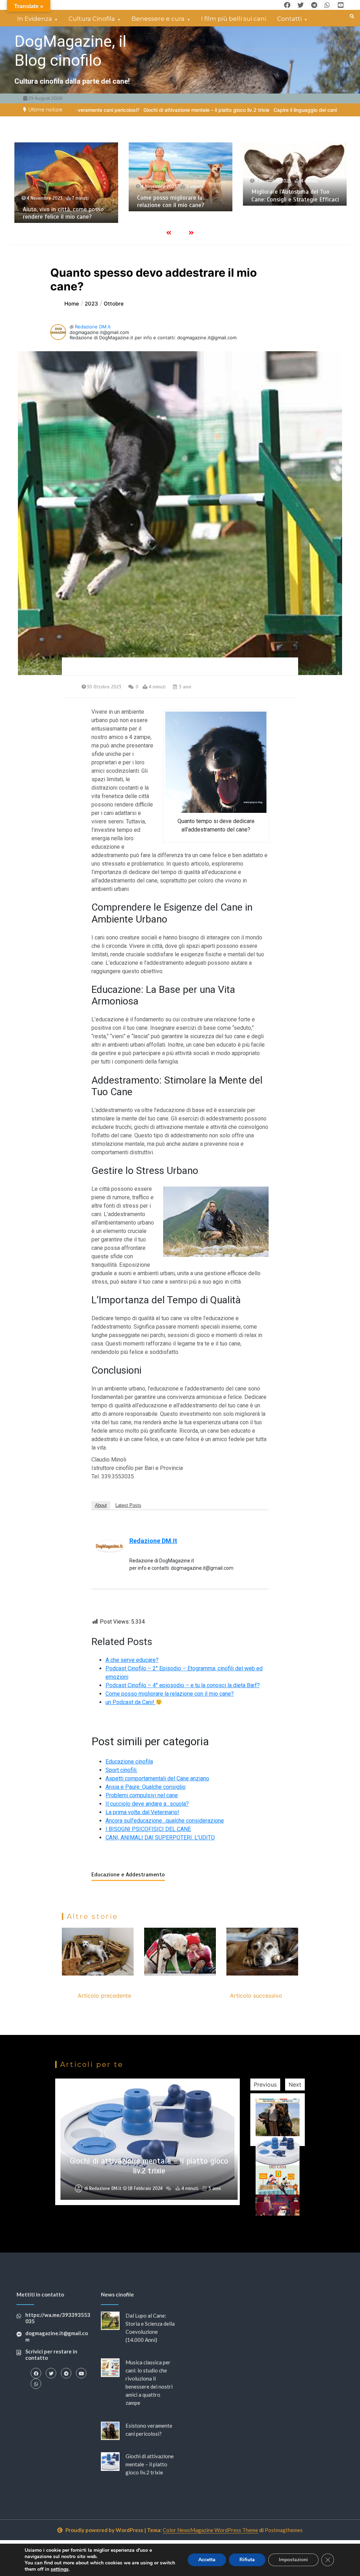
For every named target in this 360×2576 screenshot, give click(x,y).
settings (60, 2569)
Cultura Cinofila (92, 19)
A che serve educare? (132, 1660)
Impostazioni (293, 2560)
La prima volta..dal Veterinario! (142, 1812)
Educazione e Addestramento (128, 1875)
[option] (105, 110)
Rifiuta (247, 2560)
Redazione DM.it (93, 327)
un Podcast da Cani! (131, 1702)
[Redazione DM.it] (110, 1545)
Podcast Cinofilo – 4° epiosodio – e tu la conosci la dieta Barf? (183, 1685)
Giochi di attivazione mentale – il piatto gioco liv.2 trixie (105, 110)
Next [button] (295, 2084)
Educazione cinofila (129, 1762)
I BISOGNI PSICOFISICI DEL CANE (148, 1829)
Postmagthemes (284, 2530)
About (101, 1505)
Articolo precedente (104, 1996)
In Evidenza (35, 19)
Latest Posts (128, 1505)
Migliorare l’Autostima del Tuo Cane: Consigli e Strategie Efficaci (181, 195)
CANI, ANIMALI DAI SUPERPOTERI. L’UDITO (160, 1838)
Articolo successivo (256, 1996)
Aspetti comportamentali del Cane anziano (157, 1778)
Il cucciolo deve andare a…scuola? (147, 1804)
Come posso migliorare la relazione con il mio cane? (56, 201)
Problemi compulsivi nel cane (142, 1795)
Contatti (289, 19)
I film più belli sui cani (234, 19)
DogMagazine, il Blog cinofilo (70, 51)
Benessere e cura (158, 19)
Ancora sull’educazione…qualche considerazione (165, 1821)
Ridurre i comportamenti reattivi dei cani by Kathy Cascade (294, 210)
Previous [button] (265, 2084)
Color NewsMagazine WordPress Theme (210, 2530)
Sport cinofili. (121, 1770)
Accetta (207, 2560)
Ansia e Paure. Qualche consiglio (146, 1787)
